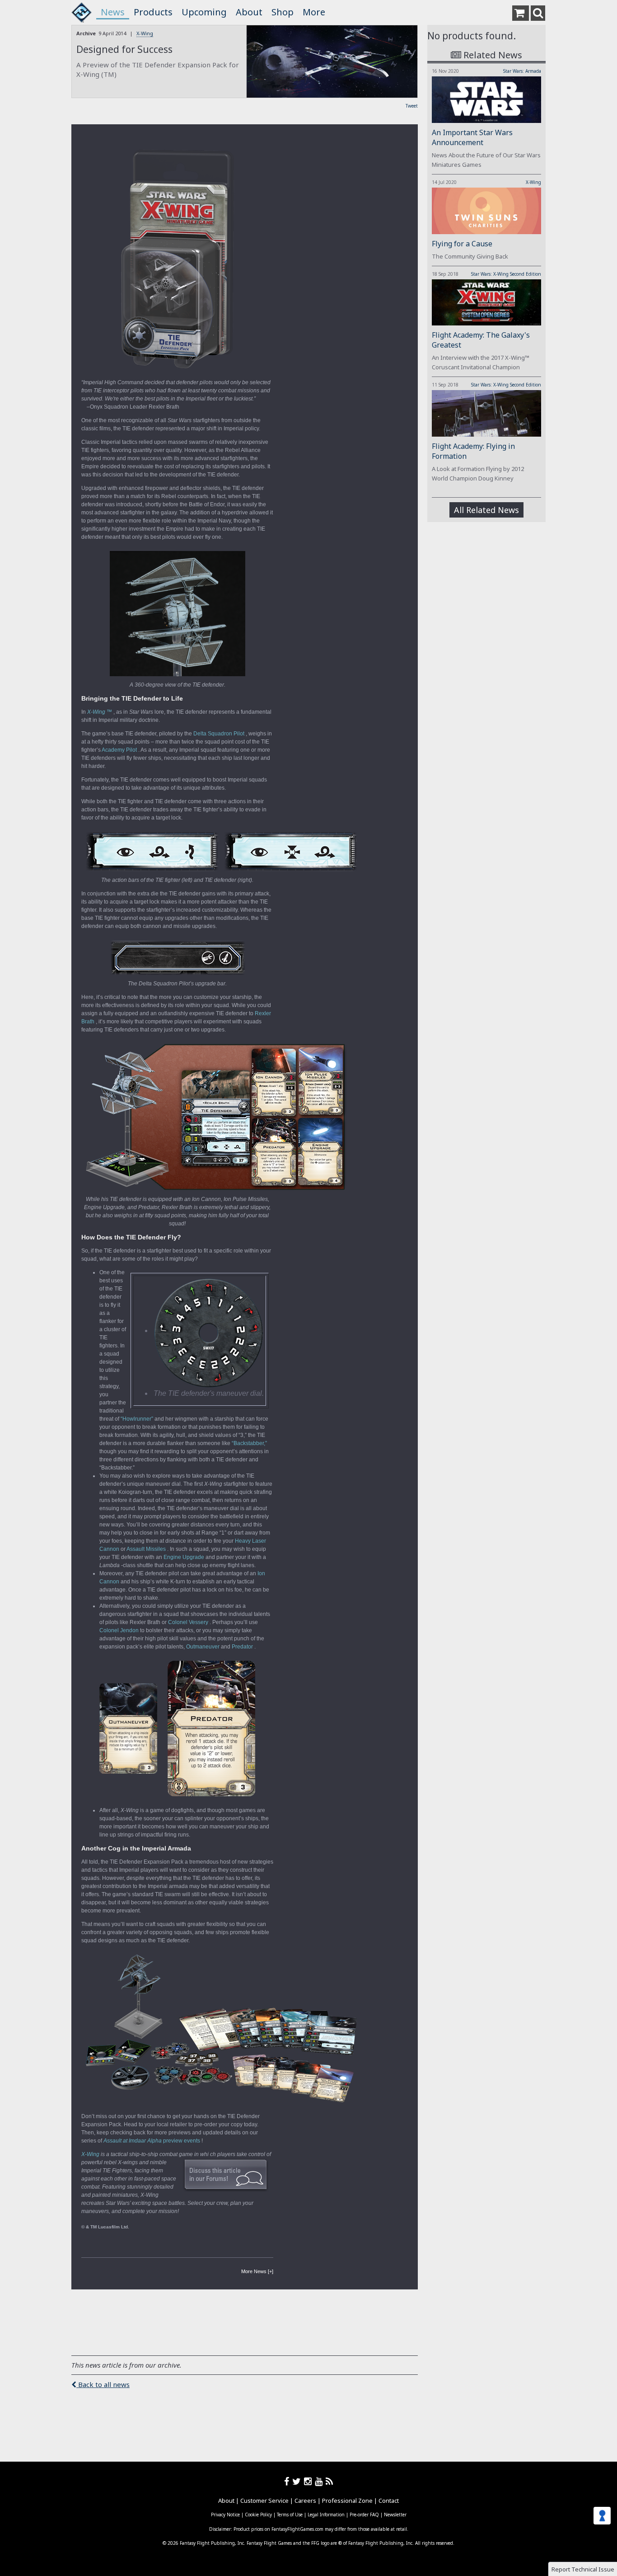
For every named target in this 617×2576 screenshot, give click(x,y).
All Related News (486, 510)
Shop (283, 12)
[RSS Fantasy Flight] (330, 2481)
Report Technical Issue (583, 2569)
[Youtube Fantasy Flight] (320, 2481)
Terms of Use (290, 2515)
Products (153, 12)
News (113, 12)
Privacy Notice (225, 2515)
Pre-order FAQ (364, 2515)
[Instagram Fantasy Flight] (309, 2481)
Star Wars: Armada (522, 71)
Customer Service (264, 2501)
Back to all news (103, 2384)
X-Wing (145, 33)
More (314, 12)
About (249, 12)
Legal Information (326, 2515)
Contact (389, 2501)
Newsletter (395, 2515)
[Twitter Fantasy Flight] (298, 2481)
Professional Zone (347, 2501)
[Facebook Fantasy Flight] (288, 2481)
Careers (305, 2501)
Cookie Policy (258, 2515)
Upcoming (204, 12)
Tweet (412, 106)
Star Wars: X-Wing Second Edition (506, 274)
